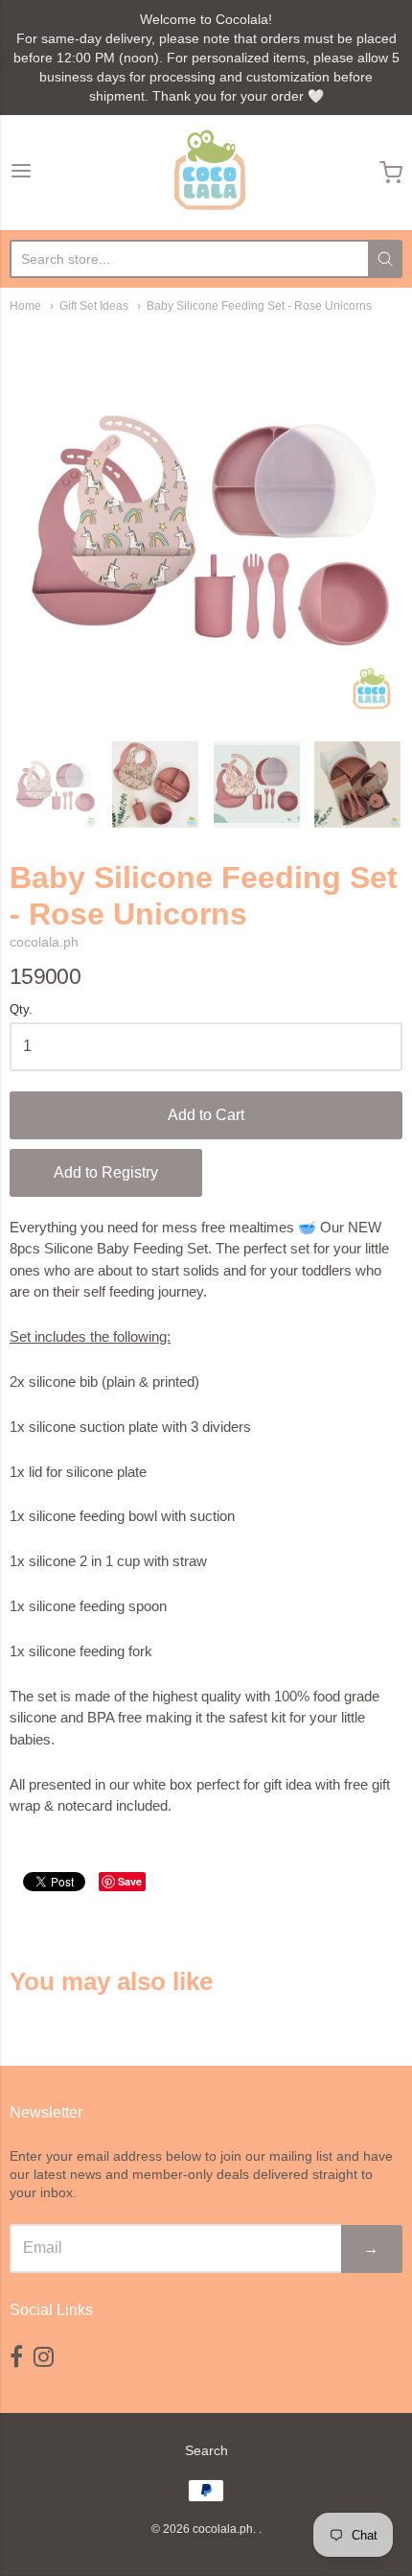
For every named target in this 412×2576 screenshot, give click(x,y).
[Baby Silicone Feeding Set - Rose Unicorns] (55, 785)
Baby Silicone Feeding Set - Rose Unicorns (259, 306)
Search (206, 2450)
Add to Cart (206, 1115)
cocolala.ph (44, 942)
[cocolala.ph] (206, 173)
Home (25, 306)
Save (130, 1881)
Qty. (21, 1010)
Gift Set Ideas (94, 306)
